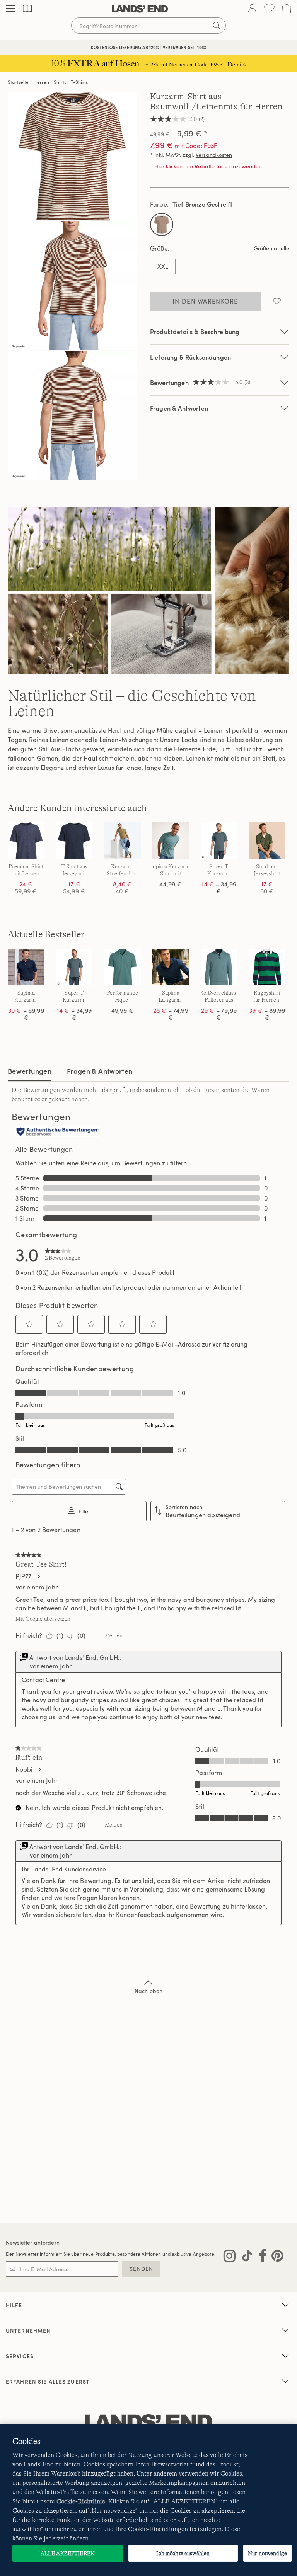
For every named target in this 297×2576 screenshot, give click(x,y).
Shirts (60, 82)
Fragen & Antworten (179, 408)
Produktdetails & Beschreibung (195, 332)
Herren (41, 82)
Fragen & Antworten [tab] (100, 1071)
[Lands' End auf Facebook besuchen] (260, 2257)
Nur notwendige (267, 2553)
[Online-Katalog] (27, 9)
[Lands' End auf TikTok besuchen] (245, 2257)
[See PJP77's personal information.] (38, 1576)
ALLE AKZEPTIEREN (68, 2553)
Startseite (18, 82)
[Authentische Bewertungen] (58, 1132)
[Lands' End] (140, 9)
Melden (114, 1635)
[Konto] (252, 9)
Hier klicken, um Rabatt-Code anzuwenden (208, 166)
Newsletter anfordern (33, 2242)
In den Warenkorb (205, 301)
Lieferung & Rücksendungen (190, 357)
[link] (63, 1254)
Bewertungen (30, 1071)
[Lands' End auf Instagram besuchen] (230, 2257)
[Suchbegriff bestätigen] (217, 25)
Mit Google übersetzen (43, 1619)
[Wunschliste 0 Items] (269, 9)
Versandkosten (214, 155)
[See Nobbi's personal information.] (39, 1769)
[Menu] (10, 9)
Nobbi (24, 1769)
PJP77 (23, 1576)
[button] (29, 1324)
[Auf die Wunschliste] (277, 301)
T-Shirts (79, 82)
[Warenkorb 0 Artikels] (287, 9)
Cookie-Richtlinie (81, 2501)
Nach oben (148, 1991)
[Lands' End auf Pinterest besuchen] (275, 2257)
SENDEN (141, 2269)
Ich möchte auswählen (183, 2553)
